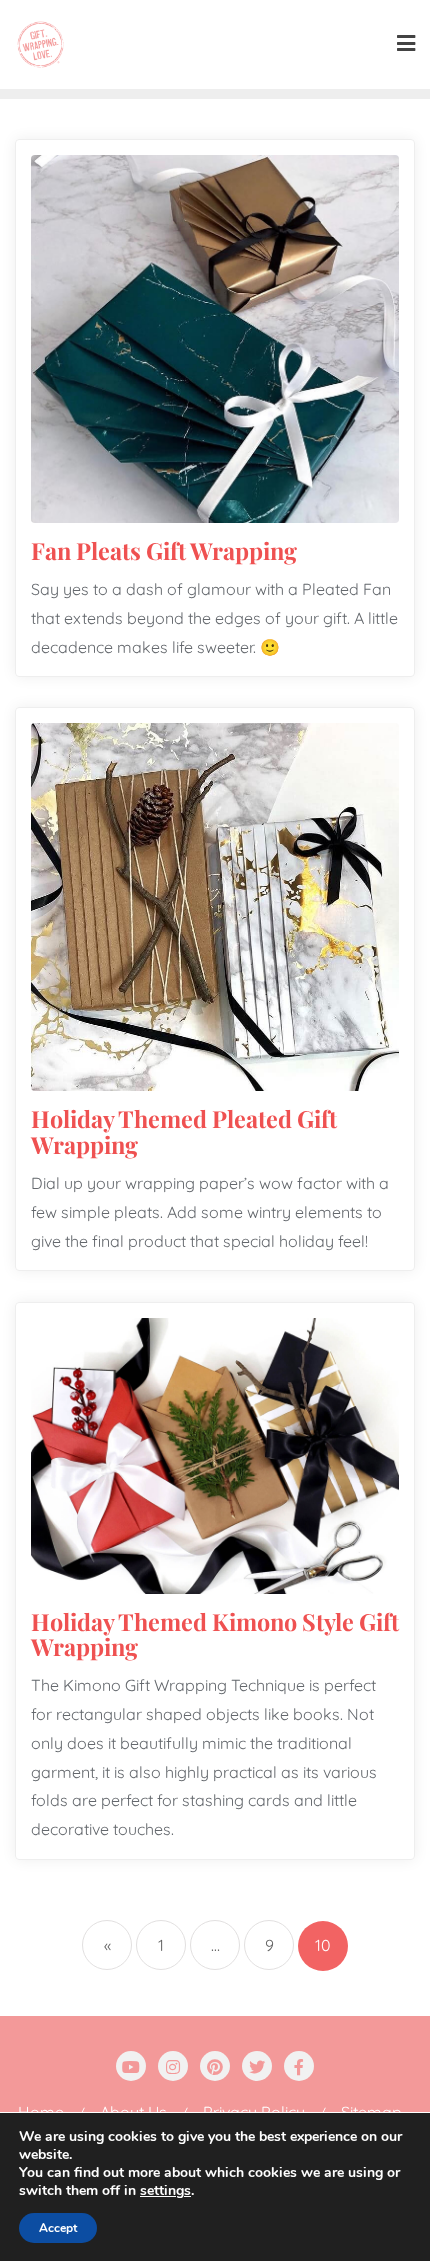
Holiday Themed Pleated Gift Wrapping (184, 1131)
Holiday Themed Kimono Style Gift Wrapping (215, 1634)
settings (165, 2191)
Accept (58, 2228)
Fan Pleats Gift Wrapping (164, 550)
